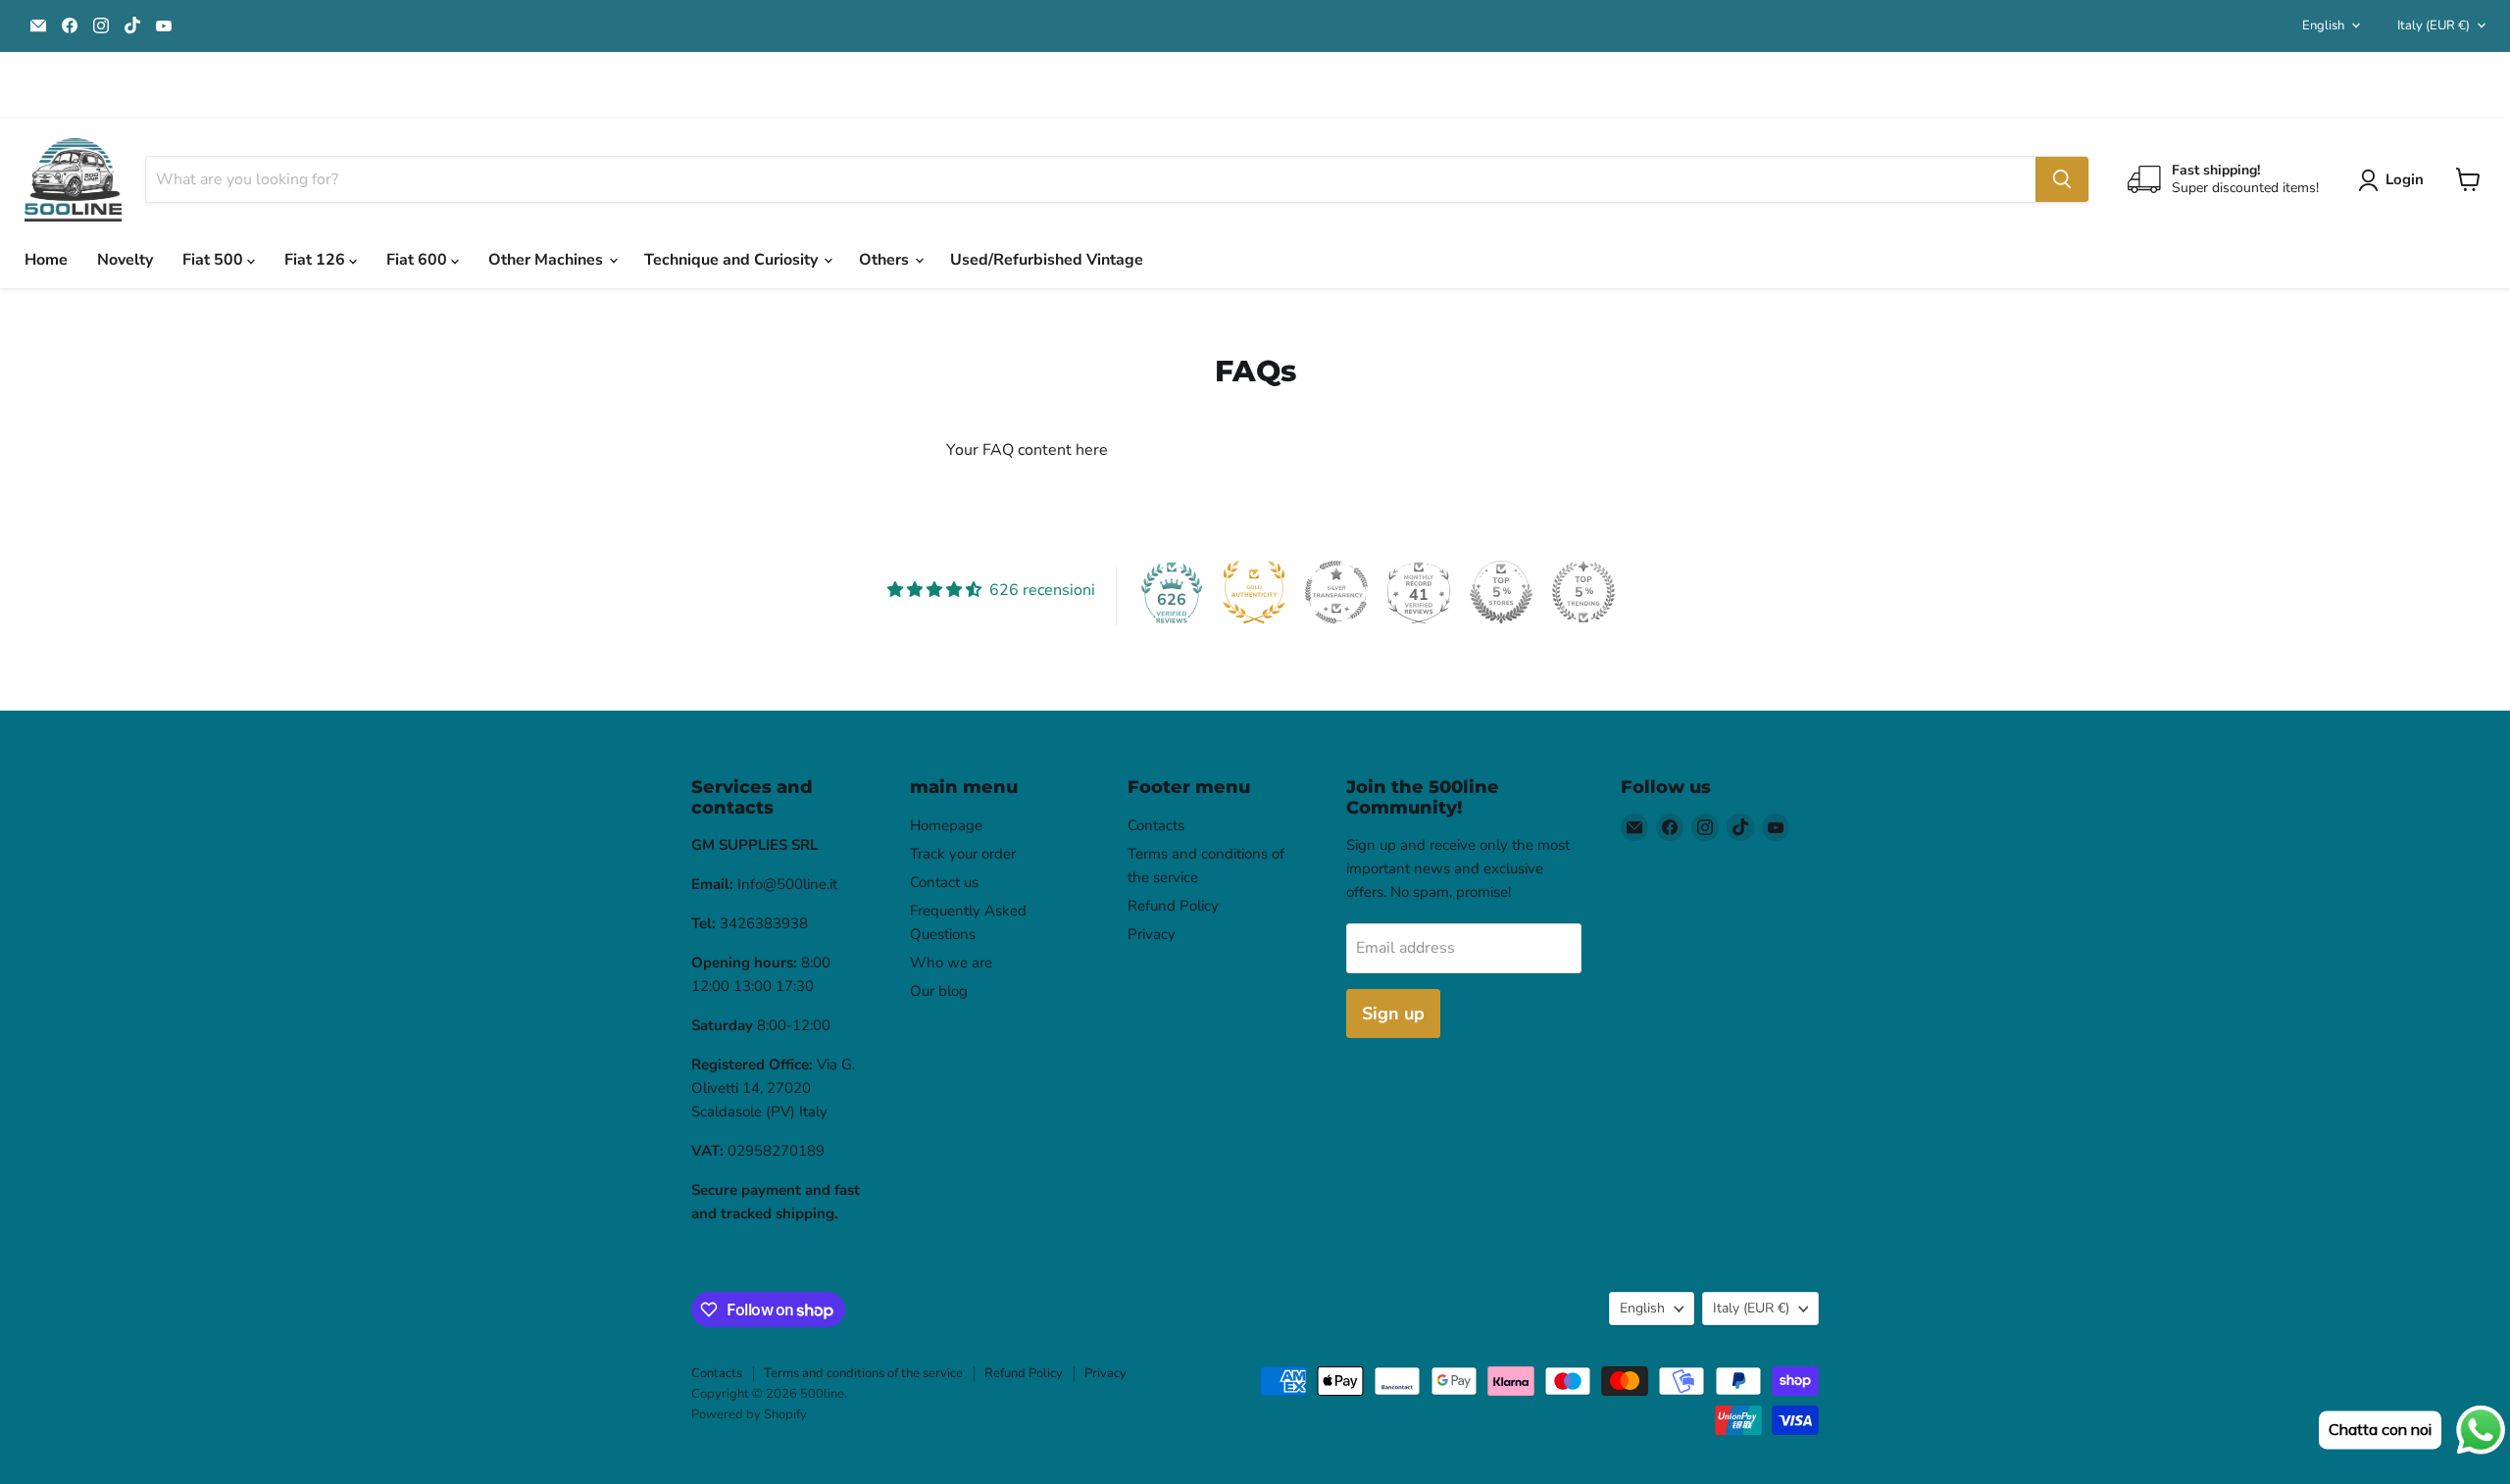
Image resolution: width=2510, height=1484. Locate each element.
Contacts (1156, 825)
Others (886, 260)
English (2323, 25)
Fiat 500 (215, 260)
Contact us (944, 882)
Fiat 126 (317, 260)
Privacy (1152, 934)
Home (46, 260)
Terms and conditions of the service (863, 1373)
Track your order (963, 854)
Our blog (939, 991)
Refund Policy (1173, 906)
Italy (2434, 25)
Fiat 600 (419, 260)
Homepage (946, 825)
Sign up (1393, 1014)
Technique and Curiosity (733, 260)
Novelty (125, 260)
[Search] (2062, 179)
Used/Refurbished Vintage (1047, 260)
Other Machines (548, 260)
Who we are (951, 963)
